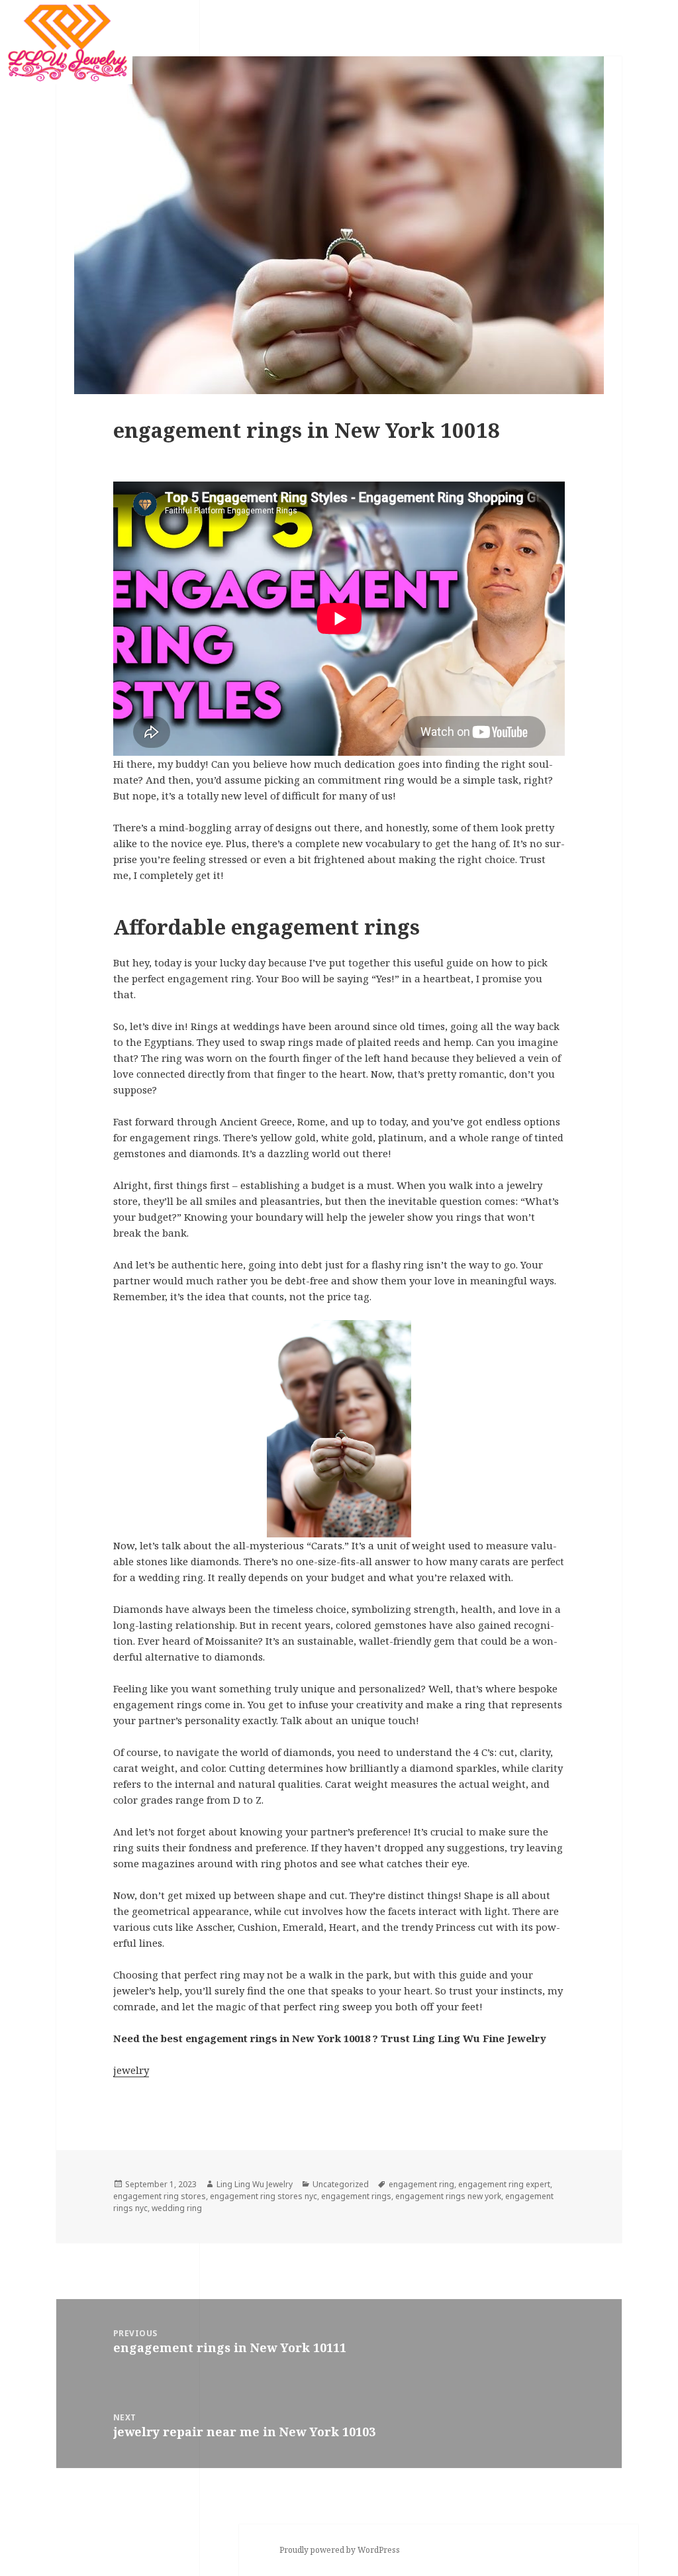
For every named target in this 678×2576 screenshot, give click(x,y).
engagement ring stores (160, 2196)
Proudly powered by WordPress (340, 2550)
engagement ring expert (504, 2184)
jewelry (131, 2070)
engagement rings (356, 2196)
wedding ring (177, 2208)
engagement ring (421, 2184)
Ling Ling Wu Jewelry (255, 2184)
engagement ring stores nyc (264, 2196)
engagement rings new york (448, 2196)
